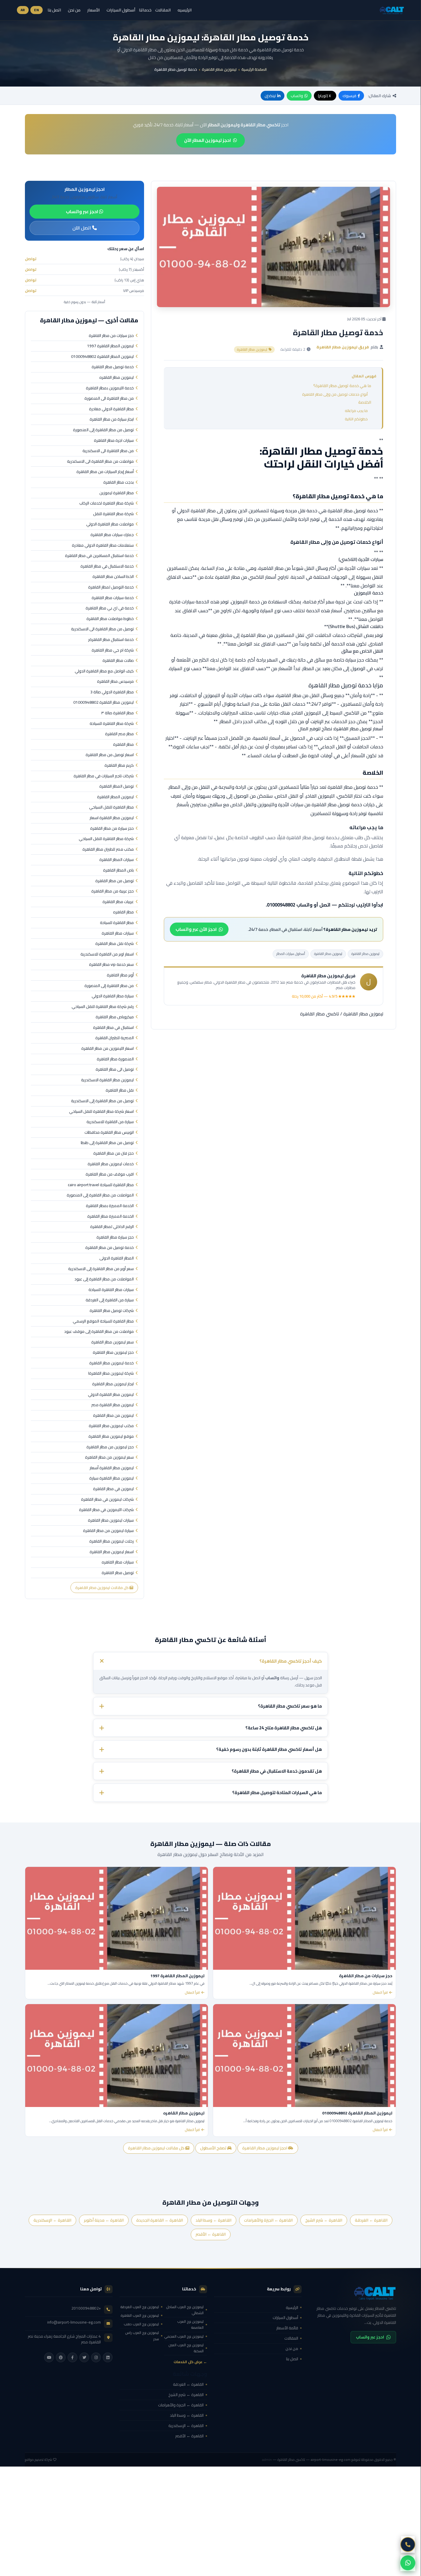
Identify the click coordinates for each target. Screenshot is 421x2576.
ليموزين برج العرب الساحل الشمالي (185, 2310)
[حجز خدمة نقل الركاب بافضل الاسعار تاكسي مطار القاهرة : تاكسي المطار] (352, 2293)
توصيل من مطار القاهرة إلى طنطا (107, 1143)
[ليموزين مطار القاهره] (117, 2056)
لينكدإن (270, 96)
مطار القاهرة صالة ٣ (117, 713)
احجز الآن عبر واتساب (196, 929)
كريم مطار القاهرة (119, 766)
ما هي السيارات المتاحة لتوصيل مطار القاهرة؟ (277, 1793)
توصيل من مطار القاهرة (115, 881)
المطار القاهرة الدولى (117, 1258)
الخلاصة (365, 402)
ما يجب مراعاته (356, 411)
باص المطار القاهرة (118, 870)
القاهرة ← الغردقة (371, 2220)
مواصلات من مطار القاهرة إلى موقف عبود (99, 1332)
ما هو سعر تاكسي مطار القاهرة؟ (290, 1706)
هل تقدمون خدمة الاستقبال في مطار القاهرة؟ (277, 1771)
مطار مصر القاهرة (119, 734)
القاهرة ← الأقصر (211, 2234)
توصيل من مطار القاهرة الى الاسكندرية (102, 629)
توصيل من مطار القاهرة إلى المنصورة (103, 430)
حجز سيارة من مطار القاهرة (112, 829)
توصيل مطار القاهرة (118, 1573)
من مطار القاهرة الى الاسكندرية (108, 451)
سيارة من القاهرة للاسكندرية (110, 1122)
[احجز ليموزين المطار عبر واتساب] (408, 2563)
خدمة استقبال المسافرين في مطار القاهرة (99, 556)
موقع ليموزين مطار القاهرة (111, 1437)
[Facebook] (72, 2357)
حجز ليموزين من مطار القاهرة (110, 1447)
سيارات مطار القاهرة (118, 933)
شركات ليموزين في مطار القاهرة (107, 1500)
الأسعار (94, 10)
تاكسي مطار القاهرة (320, 1014)
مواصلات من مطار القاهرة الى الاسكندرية (100, 462)
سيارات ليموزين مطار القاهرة (111, 1521)
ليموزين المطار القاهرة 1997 (110, 346)
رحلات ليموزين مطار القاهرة (112, 1541)
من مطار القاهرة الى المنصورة (109, 399)
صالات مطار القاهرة (118, 661)
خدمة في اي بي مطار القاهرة (110, 608)
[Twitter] (84, 2357)
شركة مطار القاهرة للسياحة (112, 724)
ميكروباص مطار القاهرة (115, 1017)
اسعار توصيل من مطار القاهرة (110, 755)
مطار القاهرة (123, 745)
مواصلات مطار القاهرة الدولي (110, 524)
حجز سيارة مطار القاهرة (115, 1237)
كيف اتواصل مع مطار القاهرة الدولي (104, 671)
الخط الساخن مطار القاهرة (113, 577)
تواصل (31, 259)
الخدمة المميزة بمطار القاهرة (110, 1206)
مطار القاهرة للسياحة (117, 923)
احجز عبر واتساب (82, 211)
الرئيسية (292, 2308)
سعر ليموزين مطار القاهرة (113, 1342)
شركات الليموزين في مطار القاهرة (106, 1510)
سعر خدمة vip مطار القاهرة (111, 965)
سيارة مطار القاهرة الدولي (113, 996)
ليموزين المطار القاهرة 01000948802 (102, 357)
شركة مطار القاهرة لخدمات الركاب (107, 503)
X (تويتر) (324, 96)
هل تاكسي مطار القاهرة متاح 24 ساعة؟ (284, 1728)
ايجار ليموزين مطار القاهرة (113, 1384)
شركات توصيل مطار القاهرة (112, 1311)
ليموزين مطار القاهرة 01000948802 (104, 703)
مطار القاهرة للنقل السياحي (111, 807)
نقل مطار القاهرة (120, 1090)
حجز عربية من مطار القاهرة (113, 891)
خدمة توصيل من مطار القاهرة (110, 1248)
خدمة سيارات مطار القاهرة (113, 598)
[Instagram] (96, 2357)
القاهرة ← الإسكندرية (52, 2220)
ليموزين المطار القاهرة (115, 797)
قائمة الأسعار (287, 2328)
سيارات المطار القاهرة (117, 860)
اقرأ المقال (380, 1993)
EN (37, 10)
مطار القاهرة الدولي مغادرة (111, 409)
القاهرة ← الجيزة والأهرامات (268, 2220)
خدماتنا (145, 10)
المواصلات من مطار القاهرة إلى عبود (104, 1279)
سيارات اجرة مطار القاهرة (114, 441)
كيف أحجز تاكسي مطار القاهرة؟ (291, 1661)
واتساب (297, 96)
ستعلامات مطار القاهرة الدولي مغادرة (103, 546)
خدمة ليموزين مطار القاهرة (112, 1363)
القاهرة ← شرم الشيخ (324, 2220)
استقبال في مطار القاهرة (113, 1028)
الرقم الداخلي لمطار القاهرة (112, 1227)
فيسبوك (349, 96)
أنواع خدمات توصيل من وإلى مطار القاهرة (335, 394)
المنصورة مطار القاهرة (115, 1059)
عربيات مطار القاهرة (118, 902)
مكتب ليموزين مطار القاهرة (111, 1426)
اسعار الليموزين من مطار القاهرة (108, 1049)
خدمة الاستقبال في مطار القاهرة (107, 566)
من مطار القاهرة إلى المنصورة (109, 986)
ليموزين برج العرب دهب (141, 2324)
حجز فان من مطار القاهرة (114, 1153)
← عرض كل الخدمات (190, 2362)
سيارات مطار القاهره (118, 1562)
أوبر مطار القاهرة (120, 975)
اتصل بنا (54, 10)
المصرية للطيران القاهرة (115, 1038)
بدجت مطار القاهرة (119, 482)
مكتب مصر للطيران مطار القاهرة (108, 849)
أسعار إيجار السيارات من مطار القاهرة (105, 472)
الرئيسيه (185, 10)
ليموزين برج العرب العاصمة (190, 2324)
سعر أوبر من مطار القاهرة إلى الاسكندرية (101, 1269)
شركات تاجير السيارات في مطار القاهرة (104, 776)
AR (23, 10)
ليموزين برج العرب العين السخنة (186, 2348)
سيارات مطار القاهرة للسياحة (111, 1290)
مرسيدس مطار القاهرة (115, 682)
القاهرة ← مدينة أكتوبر (104, 2220)
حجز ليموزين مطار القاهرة (113, 1353)
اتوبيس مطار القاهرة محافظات (109, 1133)
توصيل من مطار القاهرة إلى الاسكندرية (102, 1101)
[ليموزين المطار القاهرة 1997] (117, 1918)
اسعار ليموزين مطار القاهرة (112, 1552)
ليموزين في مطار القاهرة (113, 1489)
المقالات (163, 10)
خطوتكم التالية (356, 419)
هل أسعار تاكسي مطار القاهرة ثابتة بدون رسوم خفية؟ (269, 1750)
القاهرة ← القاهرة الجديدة (160, 2220)
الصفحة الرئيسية (254, 69)
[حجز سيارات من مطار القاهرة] (304, 1918)
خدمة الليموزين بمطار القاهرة (110, 388)
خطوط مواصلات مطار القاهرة (110, 619)
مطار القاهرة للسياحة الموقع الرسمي (103, 1321)
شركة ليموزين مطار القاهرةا (111, 1374)
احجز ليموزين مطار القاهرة (265, 2148)
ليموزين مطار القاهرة (219, 69)
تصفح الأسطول (214, 2148)
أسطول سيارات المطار (291, 954)
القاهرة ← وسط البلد (214, 2220)
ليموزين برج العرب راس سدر (142, 2336)
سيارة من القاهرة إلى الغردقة (110, 1300)
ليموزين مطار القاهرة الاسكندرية (107, 1080)
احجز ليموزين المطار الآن (207, 140)
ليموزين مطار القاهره (117, 378)
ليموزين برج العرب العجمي (184, 2336)
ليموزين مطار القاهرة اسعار (112, 818)
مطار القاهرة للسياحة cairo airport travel (101, 1185)
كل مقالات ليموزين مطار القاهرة (102, 1588)
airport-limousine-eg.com (331, 2460)
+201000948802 (86, 2308)
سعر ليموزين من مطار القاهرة (109, 1457)
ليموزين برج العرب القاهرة (140, 2315)
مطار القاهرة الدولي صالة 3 (112, 692)
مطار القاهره (123, 912)
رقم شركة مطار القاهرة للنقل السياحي (103, 1007)
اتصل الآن (82, 228)
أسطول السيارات (121, 10)
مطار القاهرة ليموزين (117, 493)
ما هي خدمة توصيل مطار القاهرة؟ (342, 386)
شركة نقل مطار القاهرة (115, 944)
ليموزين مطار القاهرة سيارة (112, 1478)
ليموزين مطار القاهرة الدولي (111, 1395)
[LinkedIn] (108, 2357)
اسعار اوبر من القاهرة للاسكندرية (107, 954)
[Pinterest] (61, 2357)
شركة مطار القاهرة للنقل (113, 514)
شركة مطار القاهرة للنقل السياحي (106, 839)
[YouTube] (49, 2357)
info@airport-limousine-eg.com (74, 2322)
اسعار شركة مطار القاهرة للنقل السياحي (101, 1112)
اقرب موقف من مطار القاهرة (110, 1174)
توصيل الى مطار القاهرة (115, 1070)
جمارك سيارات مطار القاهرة (112, 535)
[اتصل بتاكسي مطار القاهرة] (408, 2544)
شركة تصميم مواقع (39, 2460)
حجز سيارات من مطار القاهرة (111, 336)
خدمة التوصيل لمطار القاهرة (111, 587)
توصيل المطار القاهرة (117, 786)
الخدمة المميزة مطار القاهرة (111, 1217)
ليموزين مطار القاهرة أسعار (112, 1468)
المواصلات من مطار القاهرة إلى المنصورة (100, 1195)
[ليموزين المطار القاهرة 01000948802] (304, 2056)
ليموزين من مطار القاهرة (113, 1416)
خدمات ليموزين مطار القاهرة (111, 1164)
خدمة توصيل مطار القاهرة (113, 367)
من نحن (74, 10)
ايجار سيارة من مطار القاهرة (112, 419)
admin (267, 2460)
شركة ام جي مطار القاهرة (113, 650)
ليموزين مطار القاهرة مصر (113, 1405)
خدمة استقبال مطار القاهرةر (111, 640)
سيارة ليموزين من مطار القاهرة (108, 1531)
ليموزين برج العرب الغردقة (140, 2307)
